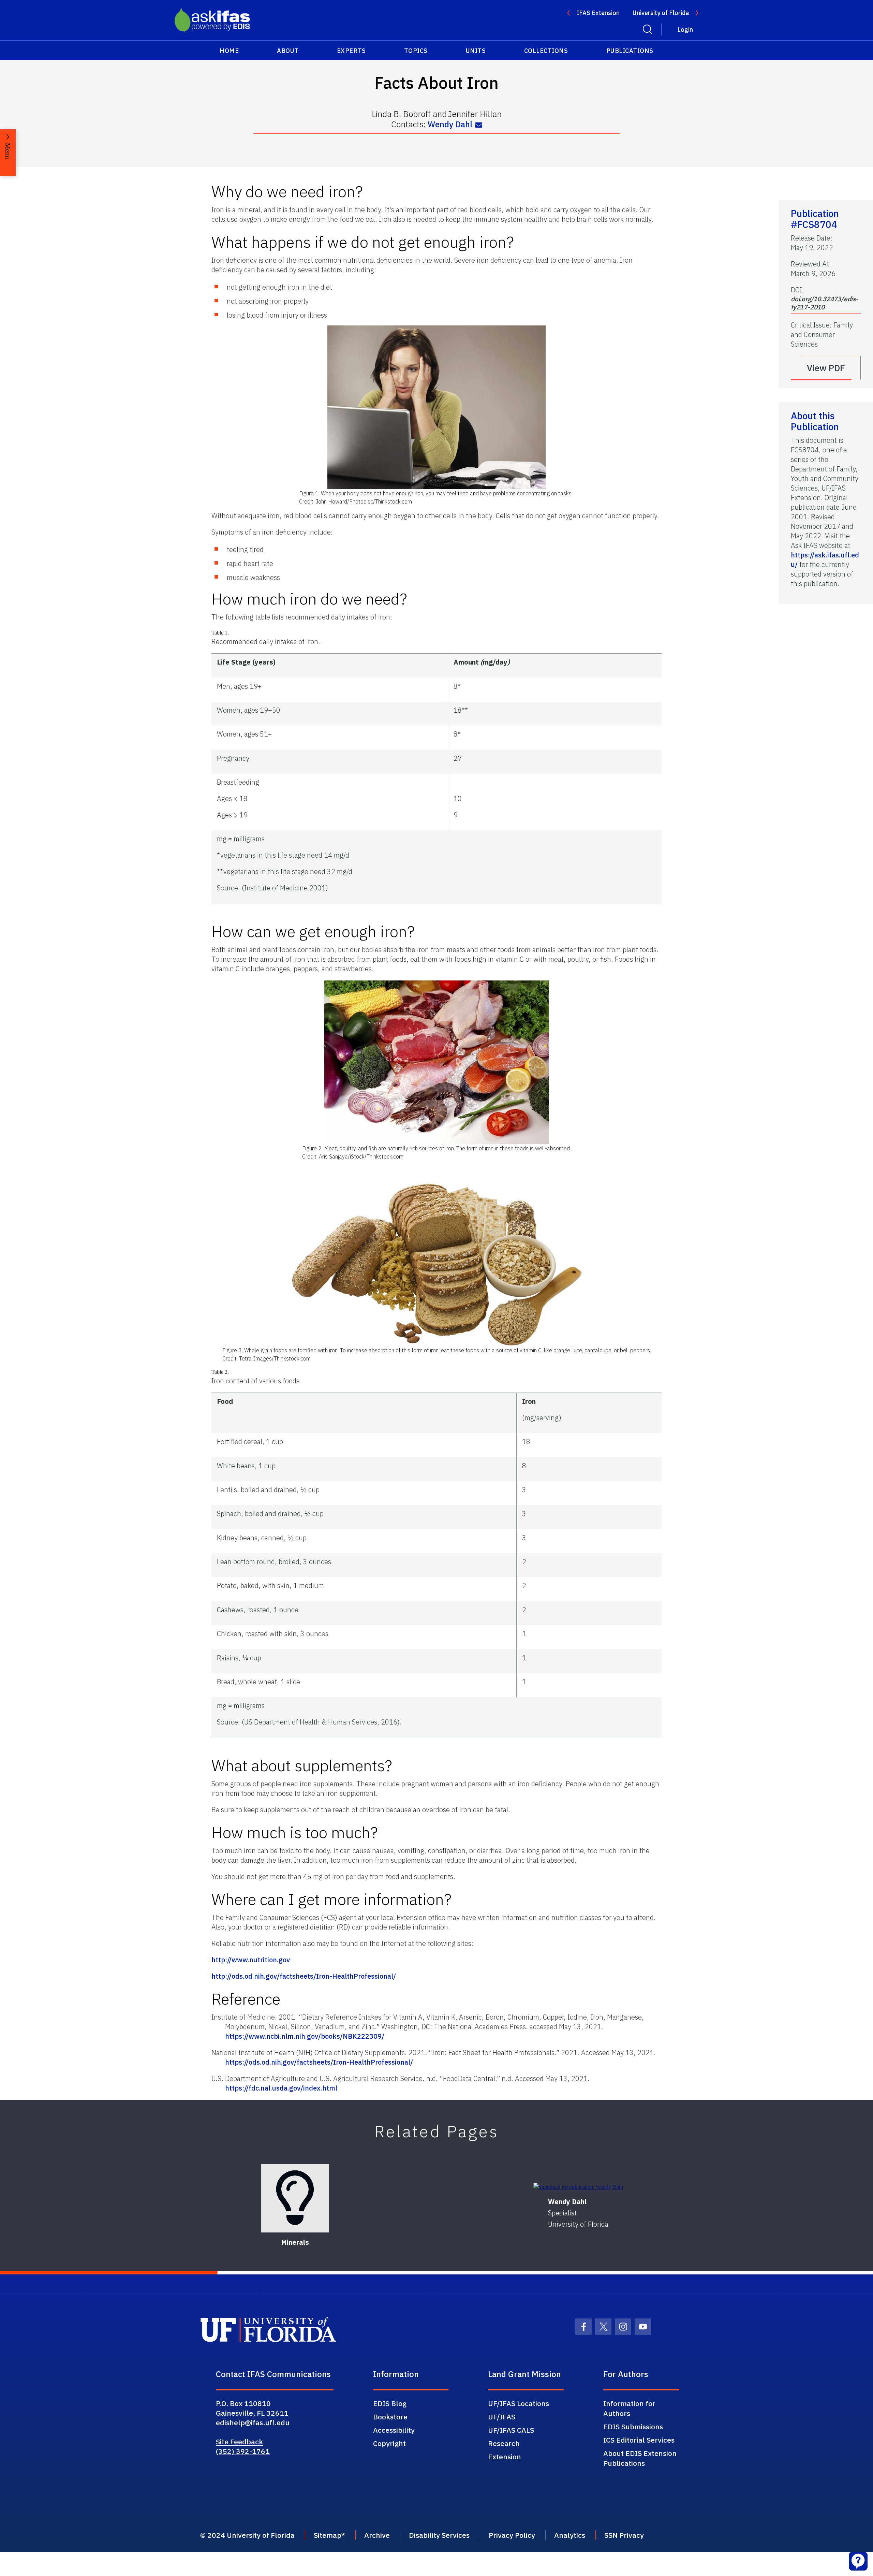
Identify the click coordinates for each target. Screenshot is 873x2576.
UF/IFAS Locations (519, 2403)
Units (476, 51)
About (288, 51)
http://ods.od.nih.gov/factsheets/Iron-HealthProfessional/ (304, 1976)
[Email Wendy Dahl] (479, 125)
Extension (505, 2457)
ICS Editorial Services (639, 2440)
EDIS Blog (390, 2403)
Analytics (570, 2535)
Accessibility (394, 2430)
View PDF (826, 368)
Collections (546, 51)
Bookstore (390, 2417)
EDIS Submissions (633, 2427)
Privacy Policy (512, 2535)
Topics (416, 51)
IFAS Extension (598, 13)
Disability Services (439, 2535)
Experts (351, 51)
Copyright (389, 2443)
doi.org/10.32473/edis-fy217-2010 (825, 303)
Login (685, 30)
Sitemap (328, 2535)
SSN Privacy (624, 2535)
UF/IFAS (502, 2417)
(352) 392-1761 (243, 2451)
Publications (630, 51)
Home (229, 51)
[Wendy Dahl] (578, 2187)
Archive (377, 2535)
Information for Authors (629, 2408)
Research (504, 2443)
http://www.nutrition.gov (251, 1960)
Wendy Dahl (450, 124)
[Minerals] (295, 2198)
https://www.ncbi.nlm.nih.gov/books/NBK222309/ (305, 2036)
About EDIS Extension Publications (640, 2458)
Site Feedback (239, 2442)
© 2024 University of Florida (247, 2535)
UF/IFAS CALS (511, 2430)
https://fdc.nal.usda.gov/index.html (281, 2088)
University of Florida (661, 13)
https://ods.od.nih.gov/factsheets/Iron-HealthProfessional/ (319, 2062)
